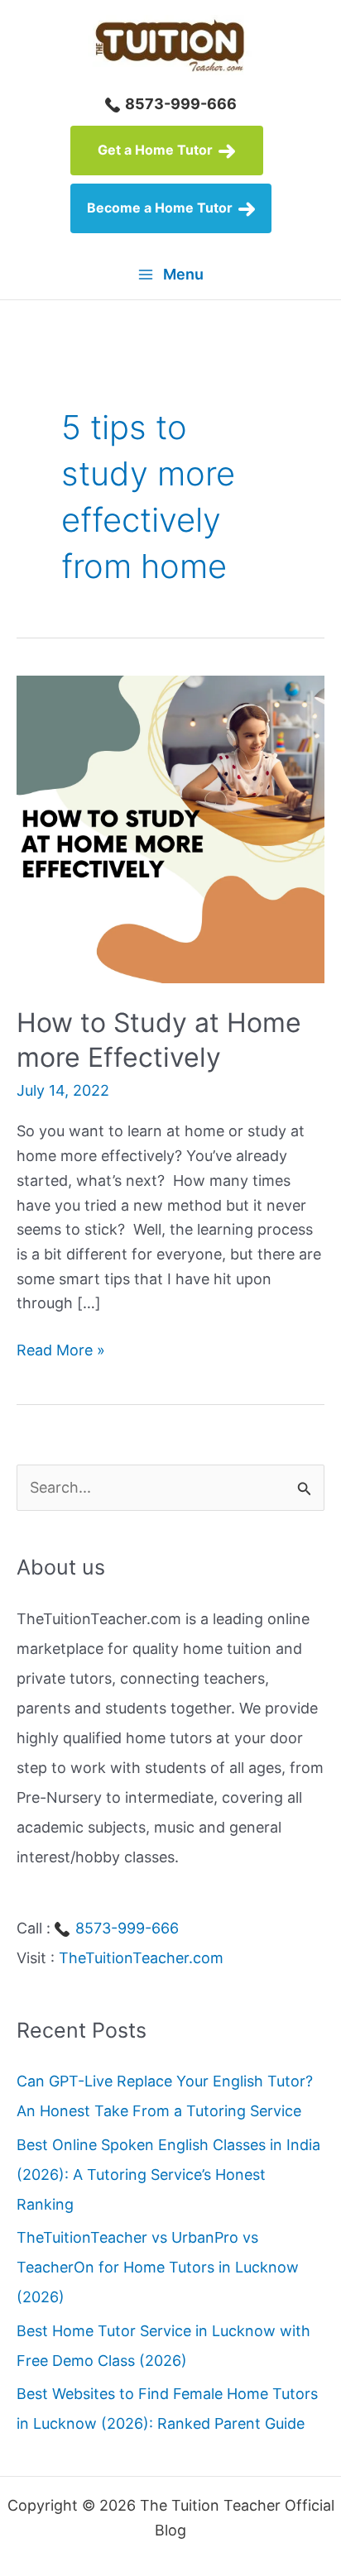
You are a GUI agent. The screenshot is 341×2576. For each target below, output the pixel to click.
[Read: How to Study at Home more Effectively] (170, 828)
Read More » (61, 1352)
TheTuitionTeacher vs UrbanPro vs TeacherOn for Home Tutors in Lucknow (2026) (158, 2267)
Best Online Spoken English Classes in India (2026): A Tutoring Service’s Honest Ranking (168, 2175)
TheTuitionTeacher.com (141, 1958)
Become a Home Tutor (161, 208)
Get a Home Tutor (157, 150)
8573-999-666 (179, 104)
